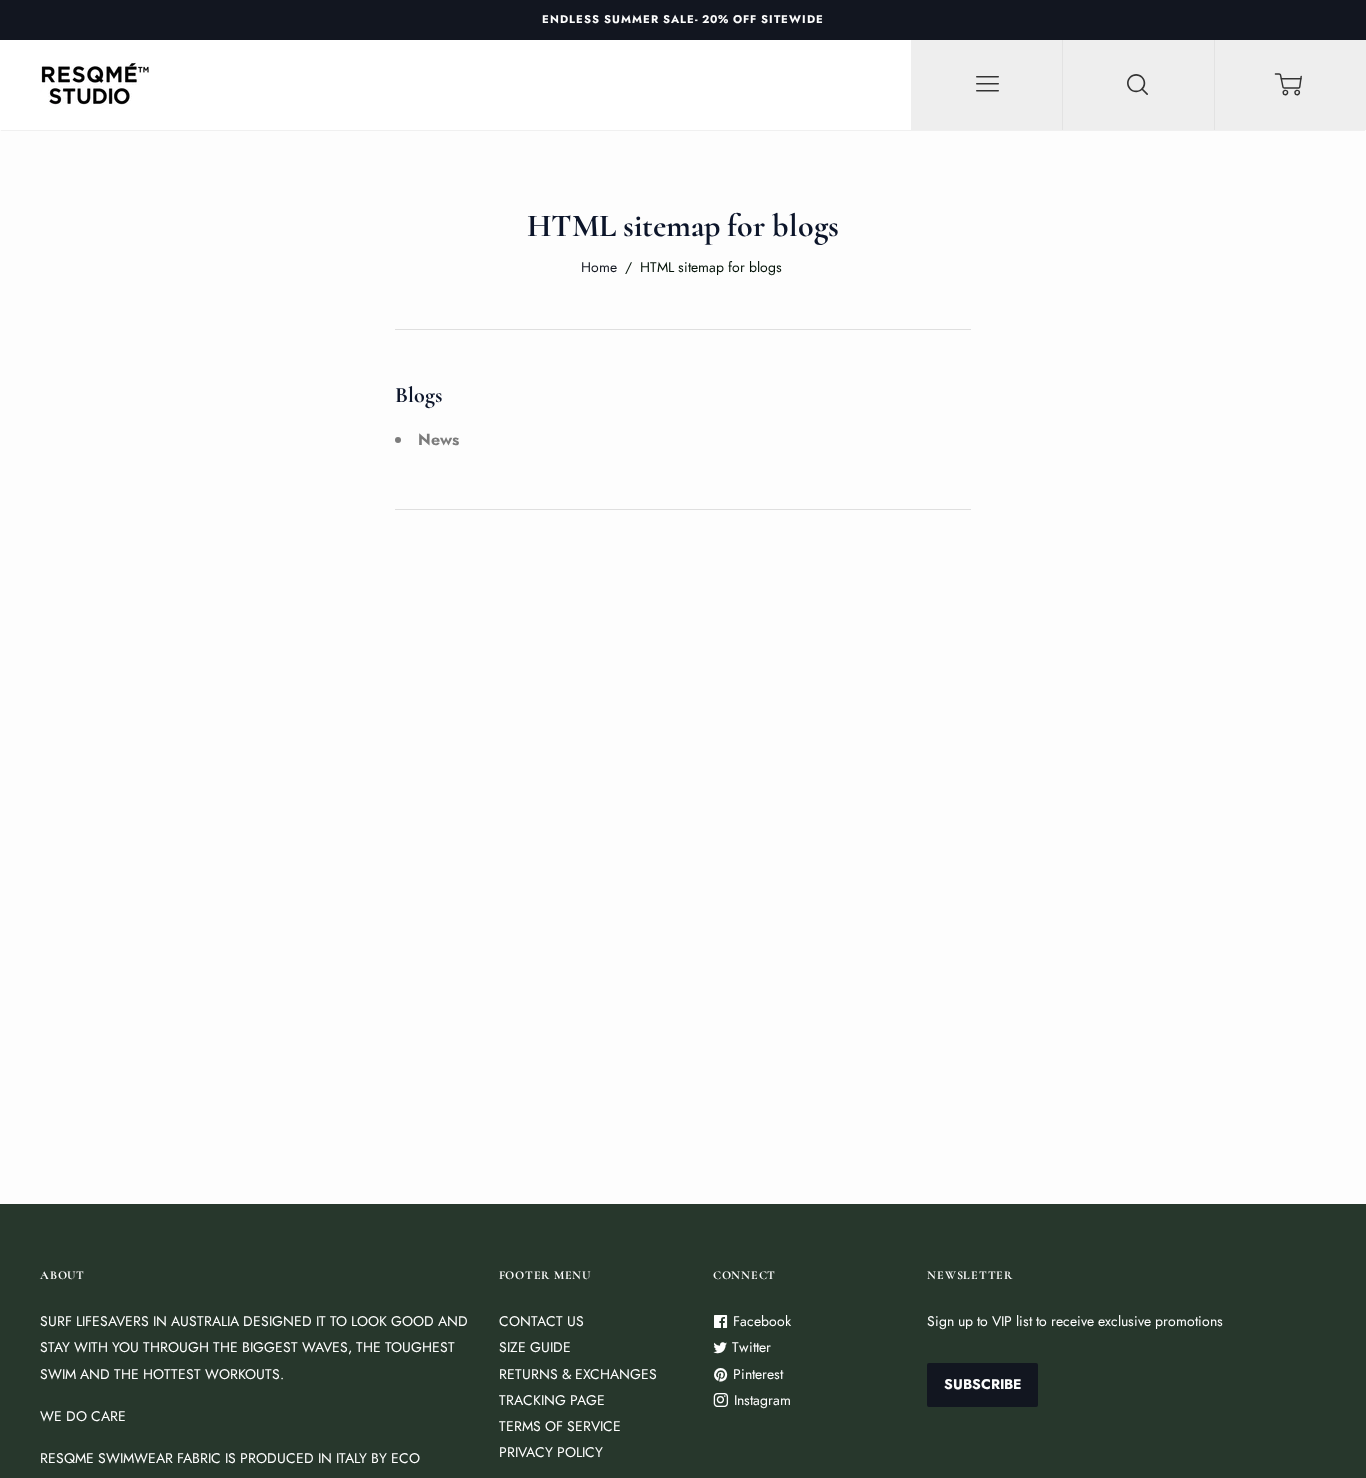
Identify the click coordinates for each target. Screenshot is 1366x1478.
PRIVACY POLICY (551, 1452)
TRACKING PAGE (552, 1400)
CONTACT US (541, 1321)
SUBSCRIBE (982, 1384)
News (438, 439)
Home (599, 267)
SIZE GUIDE (535, 1347)
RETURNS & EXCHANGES (578, 1374)
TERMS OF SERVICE (560, 1426)
